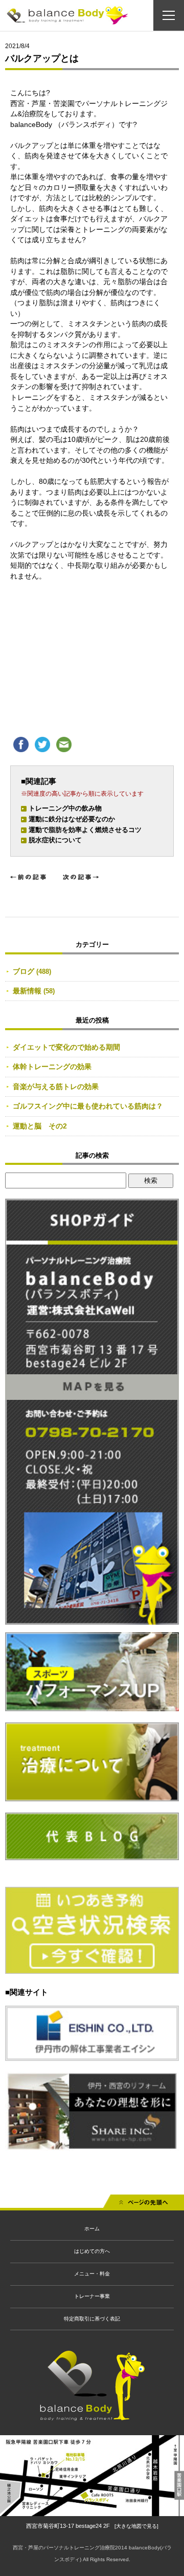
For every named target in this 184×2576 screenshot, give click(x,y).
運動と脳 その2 (40, 1126)
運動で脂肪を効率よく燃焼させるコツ (85, 830)
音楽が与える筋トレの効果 (56, 1087)
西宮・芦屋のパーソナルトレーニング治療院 (64, 2548)
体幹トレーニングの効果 (52, 1067)
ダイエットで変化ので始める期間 (66, 1047)
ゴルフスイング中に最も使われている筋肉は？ (88, 1106)
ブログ (24, 971)
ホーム (92, 2229)
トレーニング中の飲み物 (65, 808)
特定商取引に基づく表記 (92, 2319)
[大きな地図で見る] (136, 2526)
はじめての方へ (92, 2251)
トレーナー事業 (92, 2296)
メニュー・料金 (92, 2274)
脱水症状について (55, 840)
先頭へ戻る (144, 2205)
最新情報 (27, 991)
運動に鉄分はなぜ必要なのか (72, 819)
